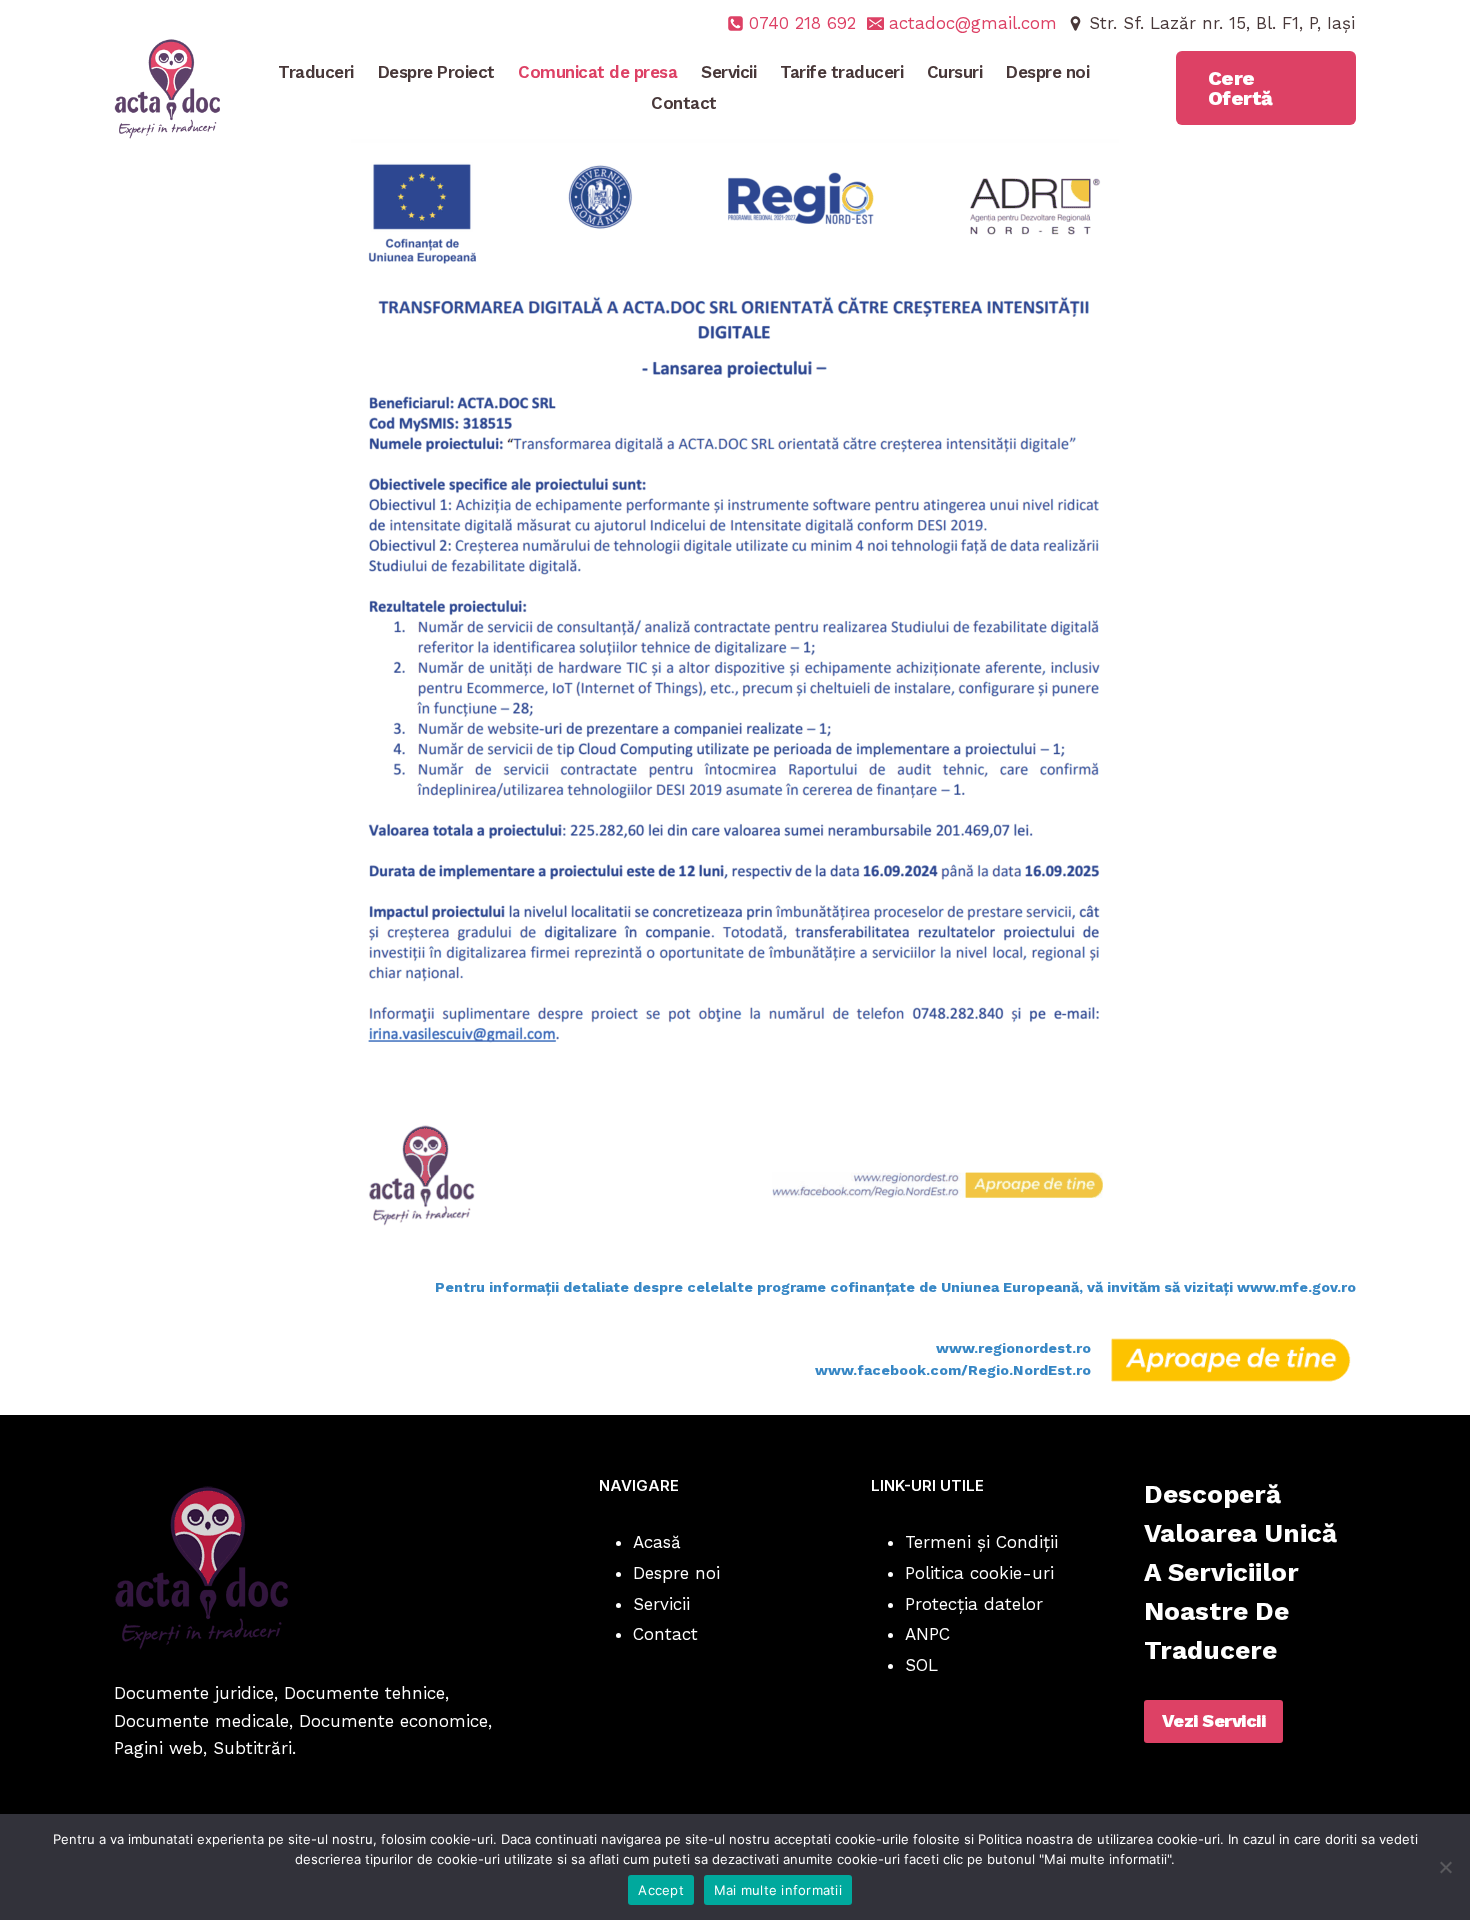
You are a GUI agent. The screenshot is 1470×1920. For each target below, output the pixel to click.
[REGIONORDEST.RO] (1231, 1359)
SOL (921, 1665)
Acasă (657, 1542)
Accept (661, 1890)
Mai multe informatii (778, 1890)
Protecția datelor (974, 1604)
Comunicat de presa (597, 72)
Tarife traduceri (841, 72)
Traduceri (316, 72)
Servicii (728, 72)
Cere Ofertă (1240, 88)
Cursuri (955, 72)
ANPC (927, 1634)
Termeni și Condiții (981, 1542)
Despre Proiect (436, 72)
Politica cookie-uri (979, 1573)
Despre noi (1047, 72)
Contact (684, 103)
